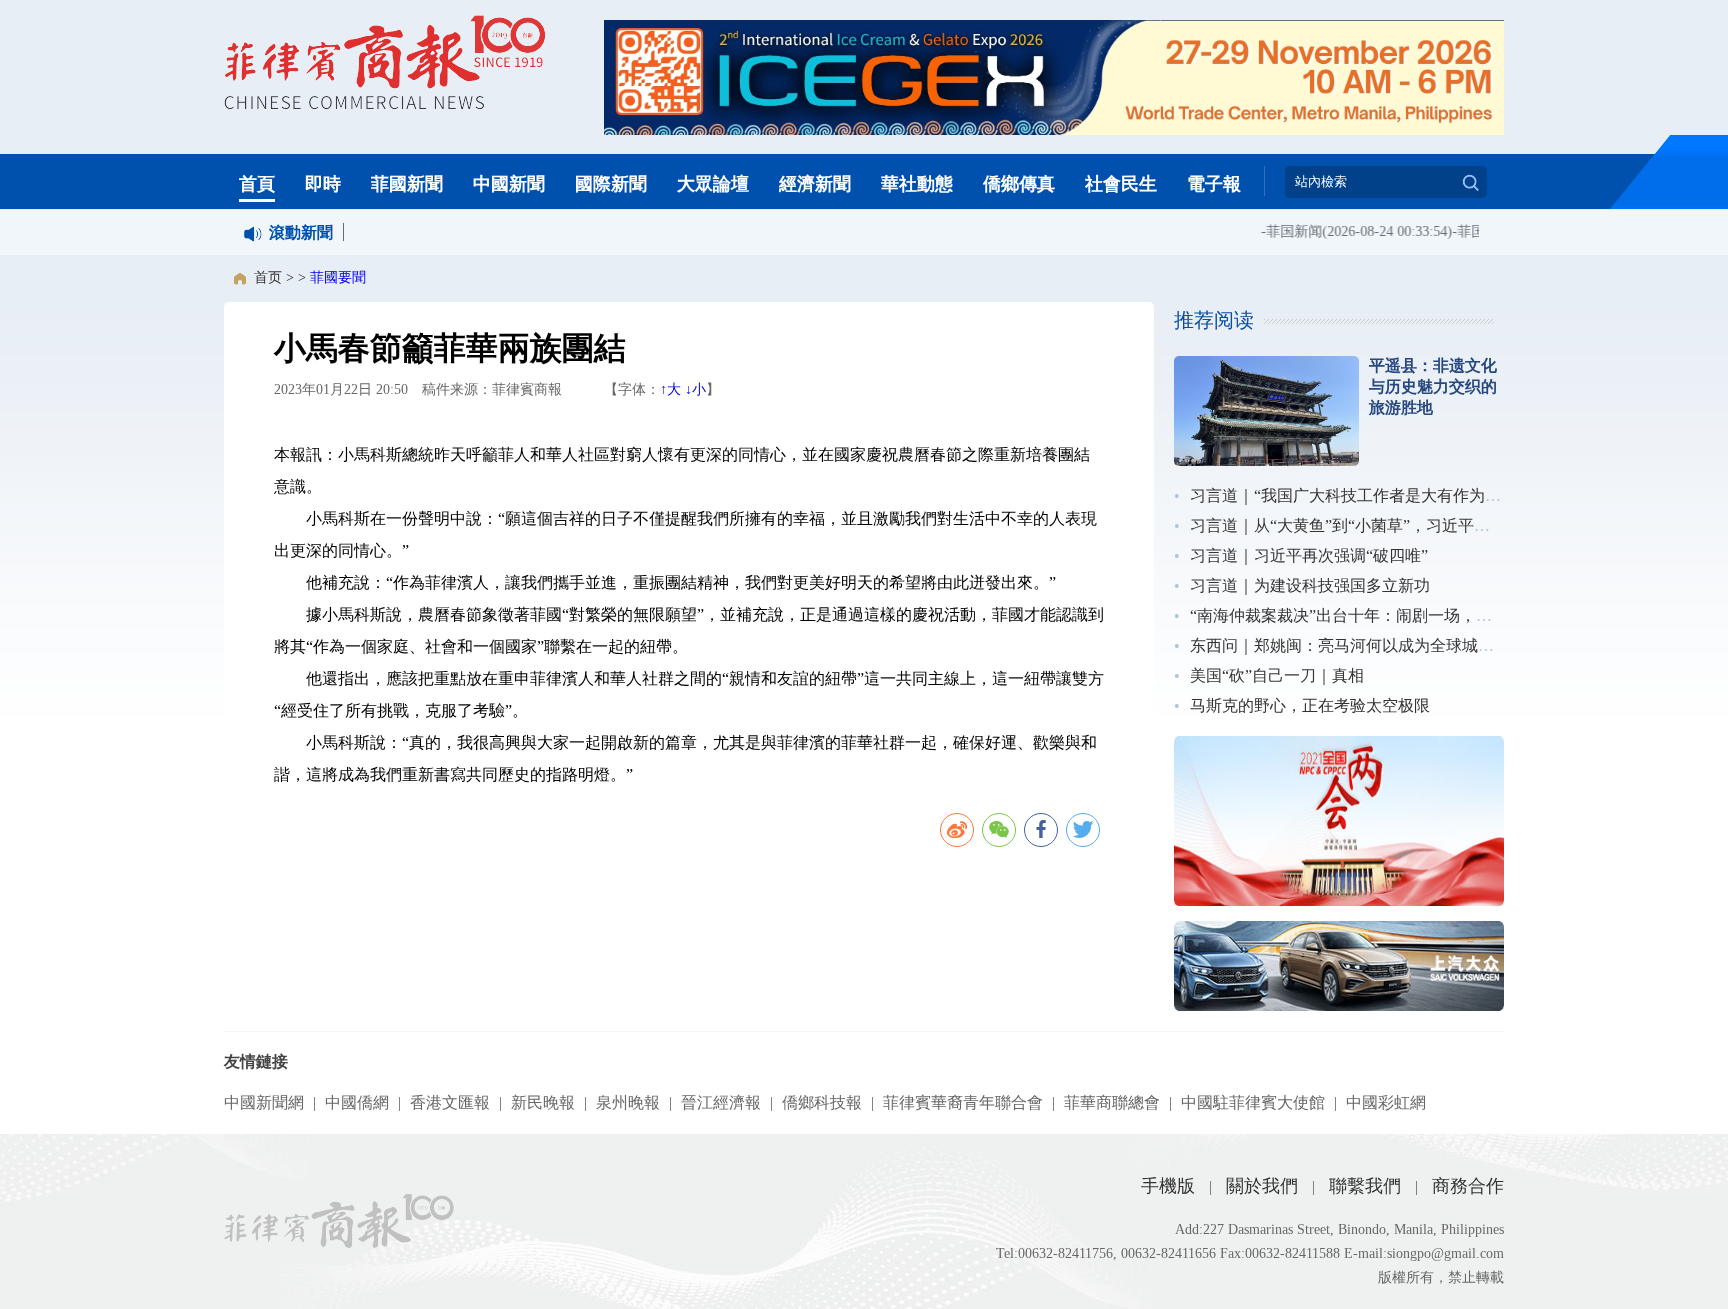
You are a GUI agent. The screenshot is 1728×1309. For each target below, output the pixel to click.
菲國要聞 (338, 277)
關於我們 (1262, 1186)
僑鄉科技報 (822, 1102)
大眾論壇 (713, 184)
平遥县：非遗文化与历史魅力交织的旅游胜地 (1433, 386)
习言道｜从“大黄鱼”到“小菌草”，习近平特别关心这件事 (1388, 525)
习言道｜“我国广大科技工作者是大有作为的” (1349, 495)
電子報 (1214, 184)
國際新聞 (611, 184)
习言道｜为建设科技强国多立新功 (1310, 585)
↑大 (670, 389)
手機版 (1168, 1186)
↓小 (695, 389)
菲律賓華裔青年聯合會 (963, 1102)
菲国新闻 (1281, 231)
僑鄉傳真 (1019, 184)
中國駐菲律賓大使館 (1253, 1102)
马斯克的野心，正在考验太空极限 (1310, 705)
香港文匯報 (450, 1102)
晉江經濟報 (721, 1102)
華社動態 (917, 184)
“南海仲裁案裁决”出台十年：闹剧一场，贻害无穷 (1365, 615)
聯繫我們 (1365, 1186)
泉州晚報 (628, 1102)
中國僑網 (357, 1102)
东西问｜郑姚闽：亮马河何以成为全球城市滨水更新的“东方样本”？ (1429, 645)
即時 (323, 184)
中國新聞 (509, 184)
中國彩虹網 (1386, 1102)
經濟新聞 (815, 184)
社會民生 (1121, 184)
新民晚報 (543, 1102)
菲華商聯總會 (1112, 1102)
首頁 (257, 184)
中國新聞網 (264, 1102)
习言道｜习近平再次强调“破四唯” (1309, 555)
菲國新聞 (407, 184)
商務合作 (1468, 1186)
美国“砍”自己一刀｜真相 (1277, 675)
